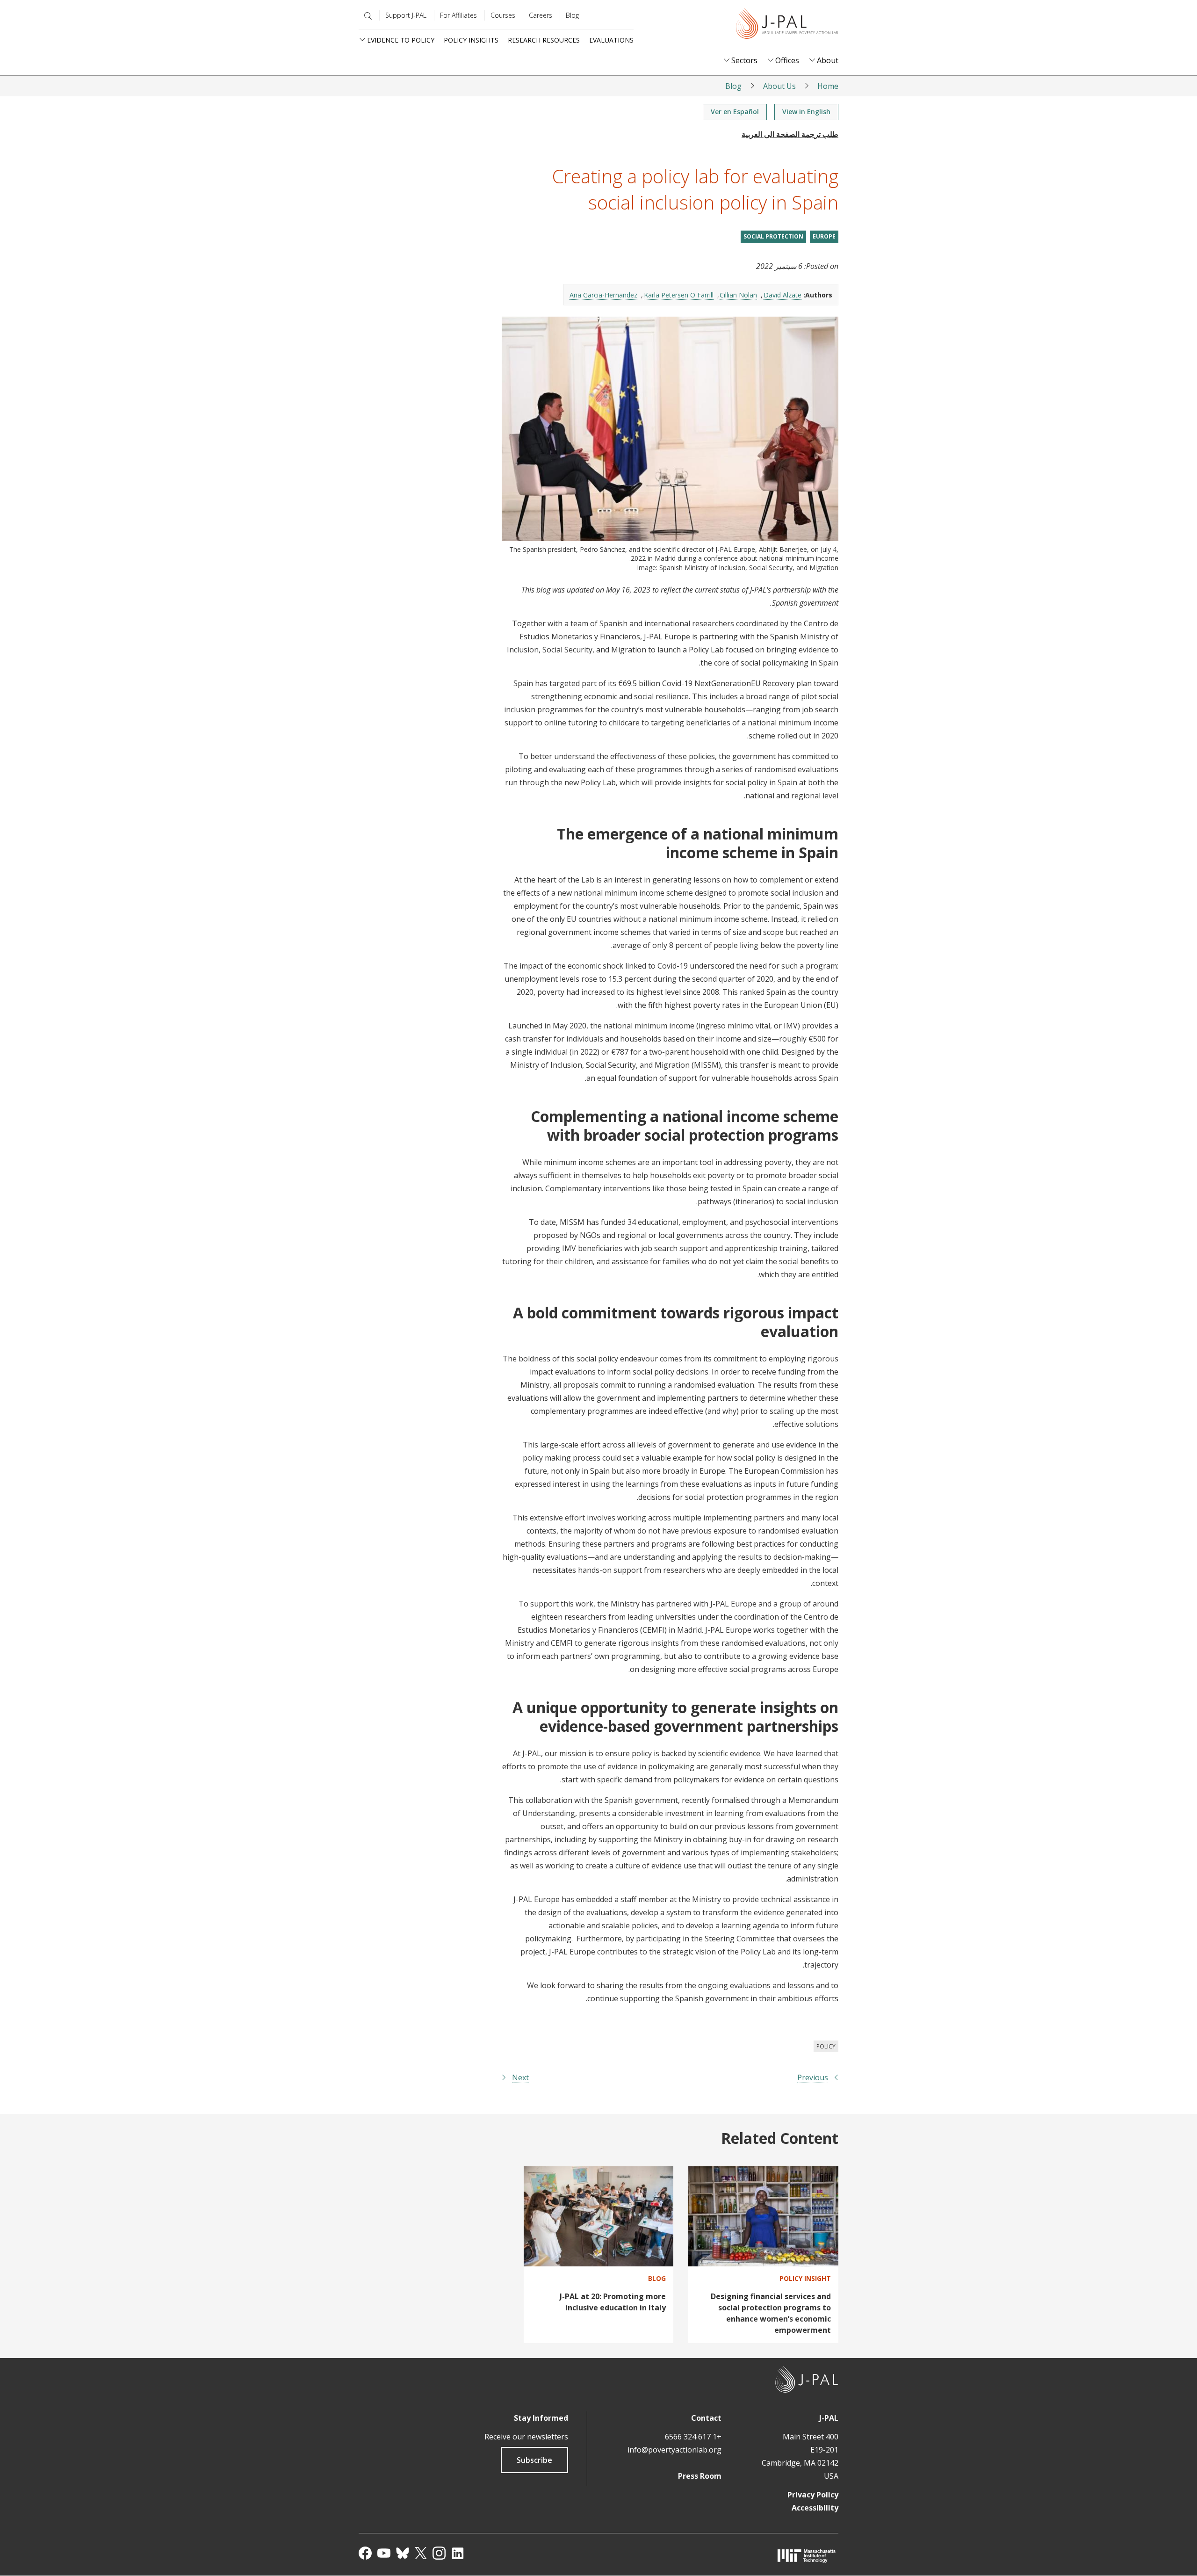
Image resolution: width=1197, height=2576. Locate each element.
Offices (787, 61)
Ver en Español (735, 112)
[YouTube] (384, 2553)
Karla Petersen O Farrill (679, 295)
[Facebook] (365, 2553)
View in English (806, 112)
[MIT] (807, 2556)
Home (828, 86)
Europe (824, 236)
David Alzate (782, 295)
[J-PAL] (787, 25)
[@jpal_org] (439, 2553)
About (828, 61)
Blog (572, 15)
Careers (541, 15)
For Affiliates (458, 15)
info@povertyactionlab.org (674, 2450)
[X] (421, 2553)
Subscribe (534, 2460)
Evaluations (611, 40)
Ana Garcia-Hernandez (603, 295)
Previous (813, 2077)
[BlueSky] (403, 2553)
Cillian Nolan (738, 295)
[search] (366, 16)
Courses (503, 15)
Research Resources (544, 40)
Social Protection (773, 236)
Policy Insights (471, 40)
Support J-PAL (406, 15)
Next (520, 2077)
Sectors (744, 61)
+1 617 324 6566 (693, 2437)
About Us (779, 86)
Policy (826, 2046)
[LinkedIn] (458, 2553)
